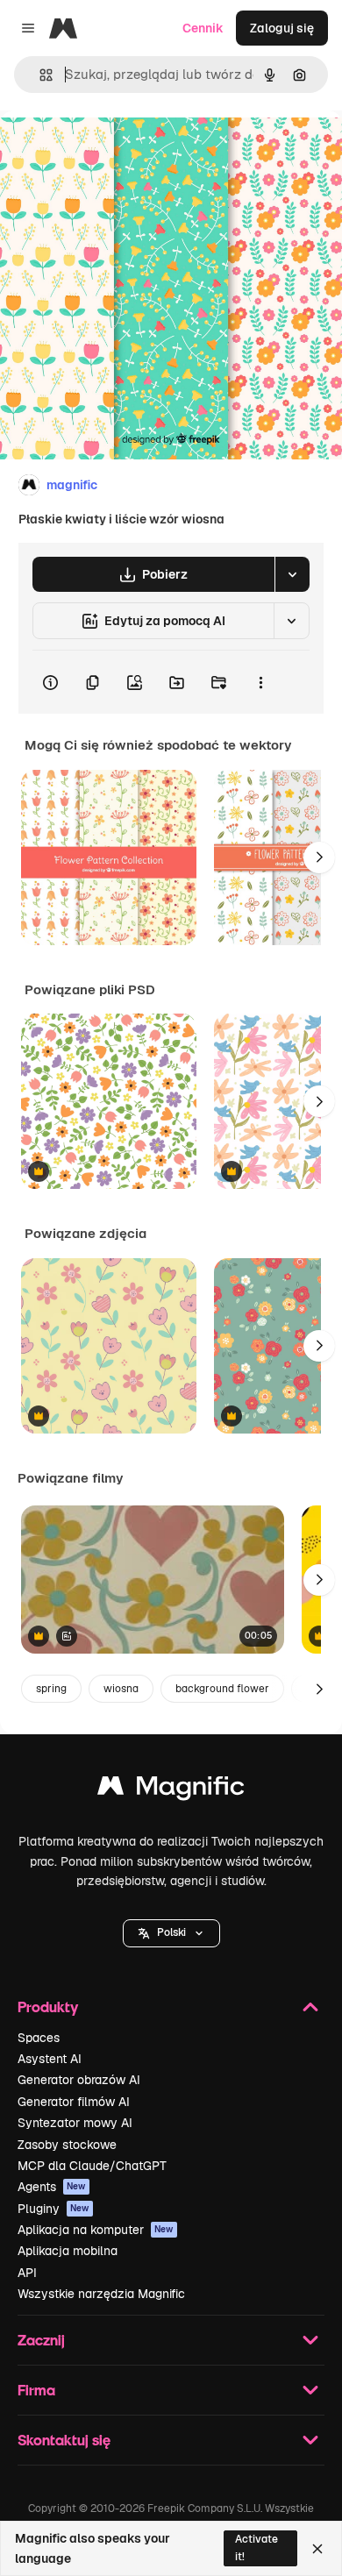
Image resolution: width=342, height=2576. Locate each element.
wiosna (121, 1689)
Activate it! (256, 2548)
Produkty (48, 2007)
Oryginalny (121, 150)
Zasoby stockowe (67, 2145)
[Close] (317, 2549)
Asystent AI (50, 2059)
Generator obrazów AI (79, 2080)
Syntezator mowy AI (75, 2123)
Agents (52, 2187)
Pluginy (53, 2209)
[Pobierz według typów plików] (292, 574)
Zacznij (41, 2340)
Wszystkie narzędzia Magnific (101, 2294)
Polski (171, 1932)
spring (51, 1689)
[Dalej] (319, 857)
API (27, 2273)
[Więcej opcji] (260, 682)
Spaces (39, 2038)
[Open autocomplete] (39, 75)
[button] (171, 1933)
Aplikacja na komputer (96, 2230)
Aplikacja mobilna (68, 2251)
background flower (222, 1689)
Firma (36, 2390)
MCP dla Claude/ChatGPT (92, 2166)
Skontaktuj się (64, 2440)
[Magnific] (171, 1790)
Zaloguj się (282, 28)
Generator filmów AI (74, 2102)
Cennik (203, 28)
